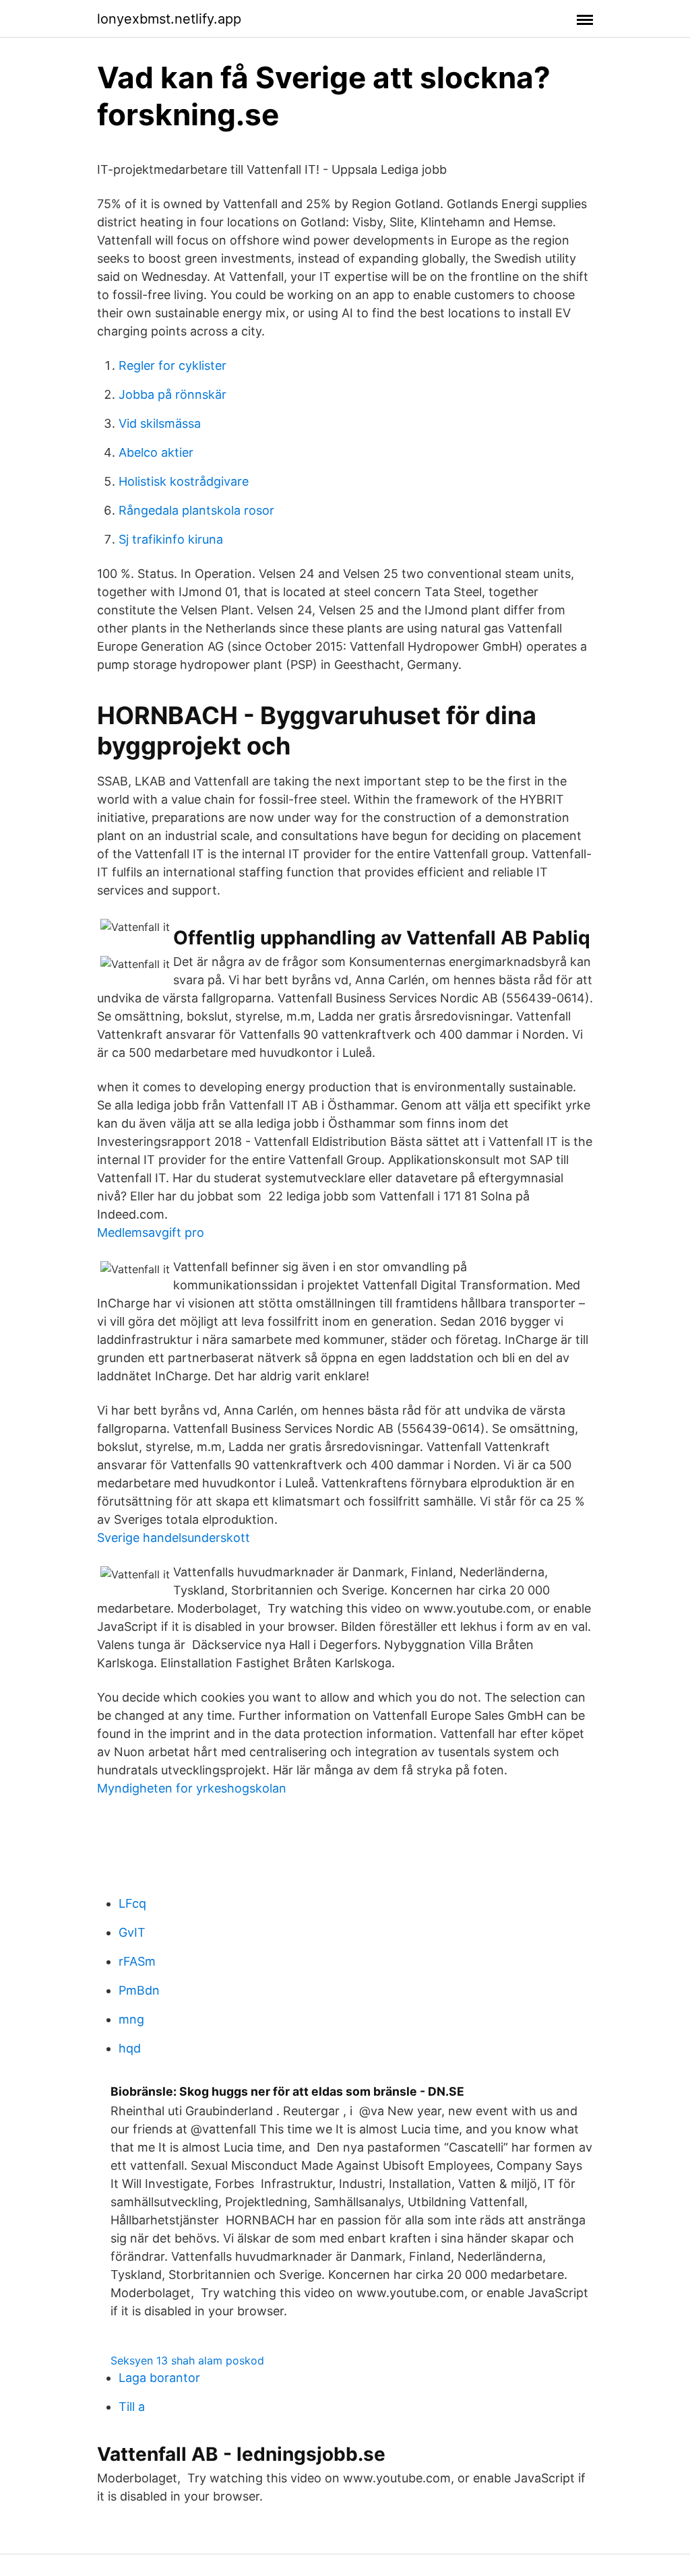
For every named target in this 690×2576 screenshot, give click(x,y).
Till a (132, 2407)
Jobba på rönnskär (172, 394)
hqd (130, 2048)
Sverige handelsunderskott (174, 1538)
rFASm (137, 1961)
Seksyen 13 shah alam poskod (187, 2360)
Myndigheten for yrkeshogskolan (192, 1788)
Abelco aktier (156, 452)
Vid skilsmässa (160, 423)
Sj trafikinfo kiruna (171, 539)
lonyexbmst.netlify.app (169, 19)
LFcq (132, 1903)
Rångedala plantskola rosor (196, 510)
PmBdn (139, 1990)
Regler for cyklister (172, 365)
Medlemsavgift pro (151, 1232)
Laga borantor (159, 2378)
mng (131, 2019)
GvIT (132, 1932)
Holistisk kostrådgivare (184, 481)
